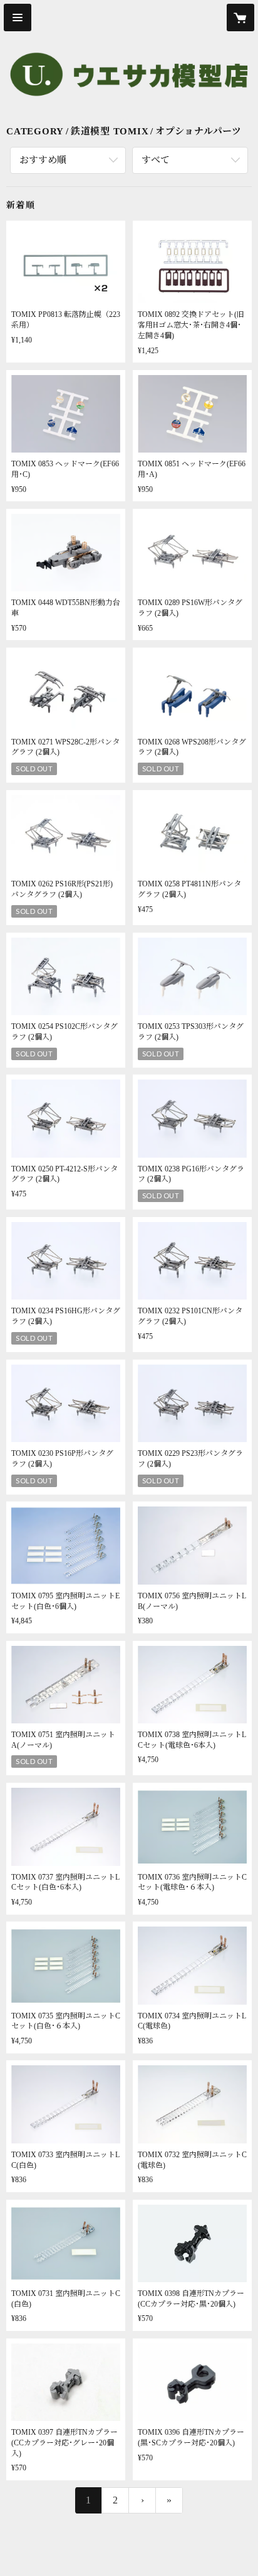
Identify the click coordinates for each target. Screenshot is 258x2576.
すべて (156, 160)
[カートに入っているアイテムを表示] (240, 18)
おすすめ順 (43, 160)
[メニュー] (18, 18)
